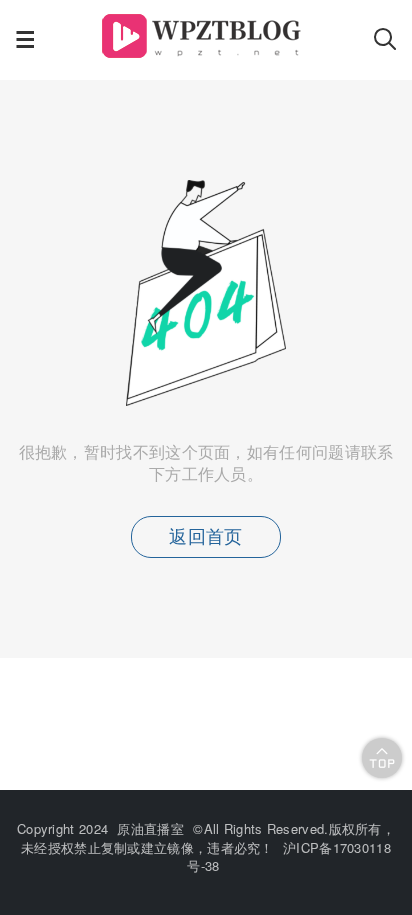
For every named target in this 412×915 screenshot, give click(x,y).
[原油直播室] (204, 51)
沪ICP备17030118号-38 (289, 856)
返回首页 (205, 537)
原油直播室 (150, 828)
